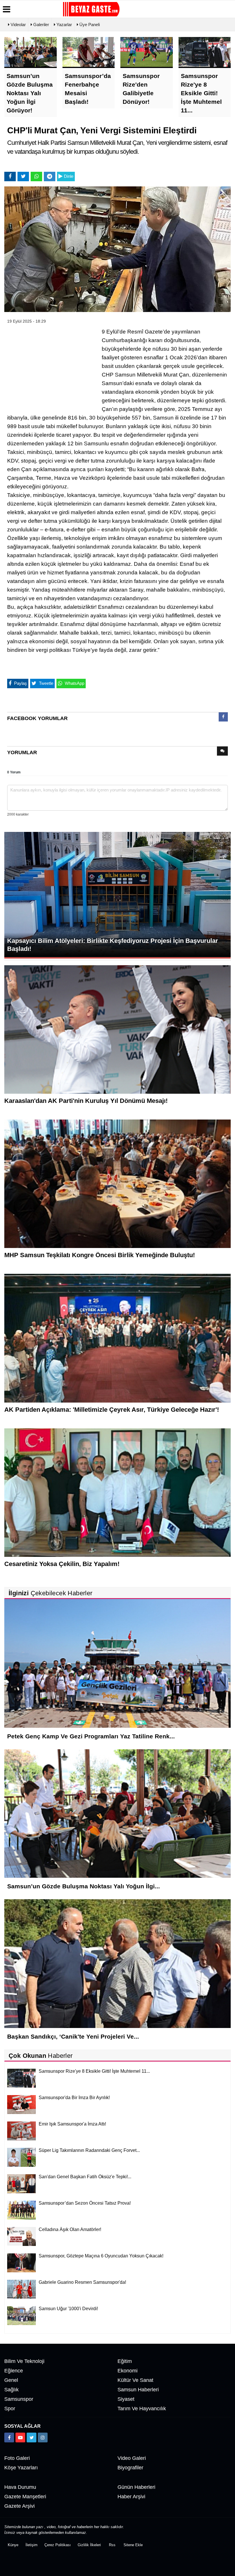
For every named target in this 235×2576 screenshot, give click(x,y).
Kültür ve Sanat (135, 2380)
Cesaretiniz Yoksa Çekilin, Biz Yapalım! (62, 1564)
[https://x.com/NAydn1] (32, 2437)
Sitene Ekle (133, 2545)
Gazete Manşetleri (25, 2497)
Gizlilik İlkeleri (89, 2545)
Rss (112, 2545)
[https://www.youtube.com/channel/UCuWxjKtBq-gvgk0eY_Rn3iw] (20, 2437)
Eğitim (125, 2361)
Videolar (18, 25)
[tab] (223, 718)
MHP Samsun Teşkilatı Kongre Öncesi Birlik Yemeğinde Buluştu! (100, 1255)
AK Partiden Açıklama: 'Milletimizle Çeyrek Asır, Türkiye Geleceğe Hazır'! (112, 1410)
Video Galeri (132, 2458)
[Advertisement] (50, 365)
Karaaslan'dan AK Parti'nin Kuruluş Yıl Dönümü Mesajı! (86, 1101)
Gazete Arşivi (19, 2506)
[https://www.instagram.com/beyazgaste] (43, 2437)
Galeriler (41, 25)
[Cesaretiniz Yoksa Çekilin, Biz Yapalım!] (117, 1492)
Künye (13, 2545)
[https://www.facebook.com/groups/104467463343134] (9, 2437)
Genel (11, 2380)
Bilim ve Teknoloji (24, 2361)
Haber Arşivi (131, 2497)
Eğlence (14, 2371)
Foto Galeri (17, 2458)
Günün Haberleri (136, 2487)
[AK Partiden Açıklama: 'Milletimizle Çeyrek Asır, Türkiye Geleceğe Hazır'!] (117, 1338)
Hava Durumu (20, 2487)
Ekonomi (128, 2371)
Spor (10, 2409)
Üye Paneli (89, 25)
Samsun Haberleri (138, 2390)
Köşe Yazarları (21, 2468)
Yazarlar (64, 25)
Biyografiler (130, 2468)
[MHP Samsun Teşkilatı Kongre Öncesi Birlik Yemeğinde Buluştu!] (117, 1183)
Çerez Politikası (58, 2545)
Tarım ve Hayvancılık (142, 2409)
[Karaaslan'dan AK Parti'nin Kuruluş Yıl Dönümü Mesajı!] (117, 1029)
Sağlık (11, 2390)
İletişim (32, 2545)
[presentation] (223, 717)
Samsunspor (19, 2399)
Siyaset (126, 2399)
